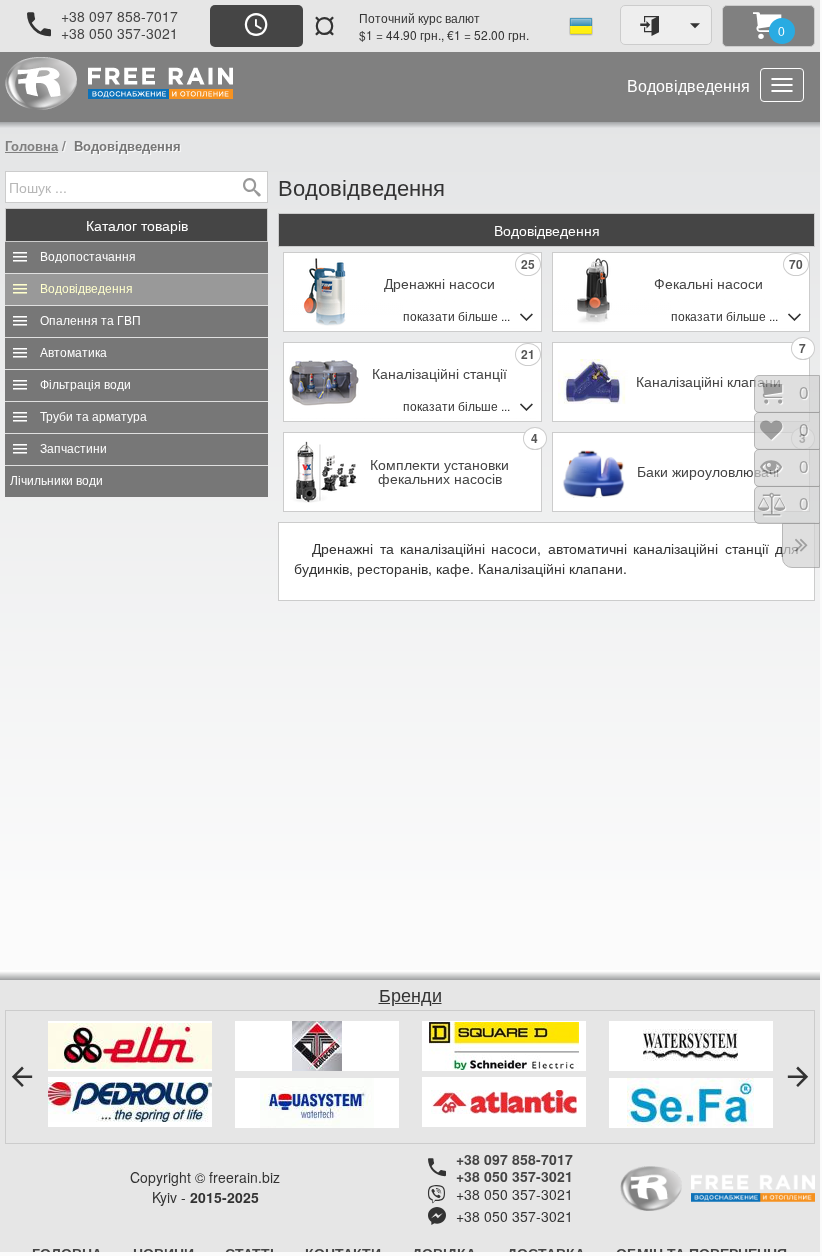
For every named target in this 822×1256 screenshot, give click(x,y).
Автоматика (73, 353)
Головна (31, 145)
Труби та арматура (93, 417)
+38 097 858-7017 (119, 16)
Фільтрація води (85, 385)
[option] (129, 1074)
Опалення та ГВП (90, 321)
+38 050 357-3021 (119, 33)
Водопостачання (88, 257)
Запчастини (73, 449)
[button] (22, 1077)
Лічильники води (56, 481)
